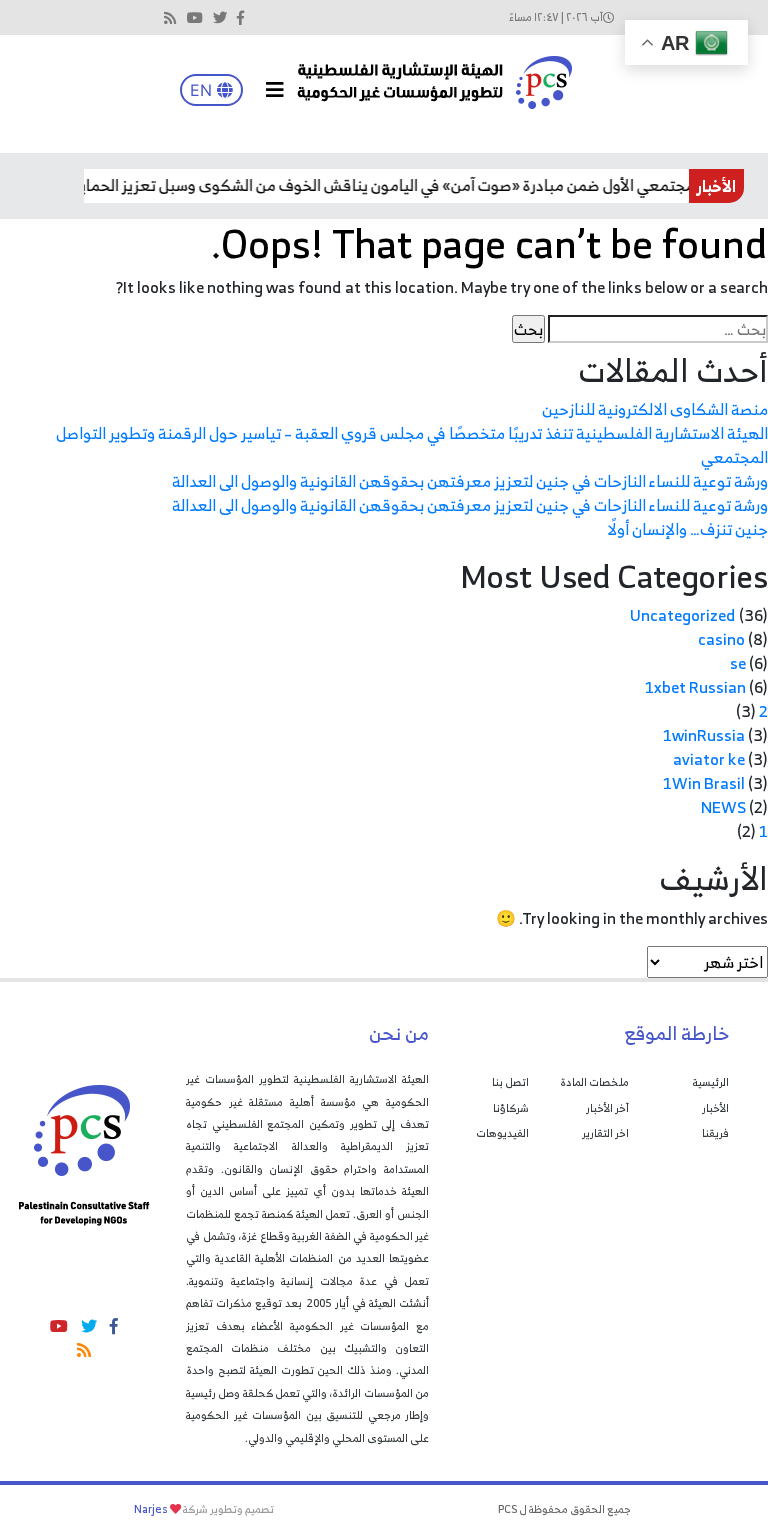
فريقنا (715, 1133)
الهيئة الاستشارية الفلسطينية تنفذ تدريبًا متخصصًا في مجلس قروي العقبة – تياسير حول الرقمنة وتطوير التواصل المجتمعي (412, 445)
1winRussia (704, 735)
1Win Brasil (704, 783)
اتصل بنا (510, 1082)
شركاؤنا (511, 1108)
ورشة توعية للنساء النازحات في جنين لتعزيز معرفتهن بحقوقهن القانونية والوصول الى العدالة (470, 481)
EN (203, 90)
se (738, 663)
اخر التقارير (605, 1133)
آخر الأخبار (607, 1108)
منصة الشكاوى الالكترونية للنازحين (655, 409)
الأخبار (715, 1108)
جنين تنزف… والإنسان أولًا (687, 529)
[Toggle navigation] (275, 90)
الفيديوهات (502, 1133)
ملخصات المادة (594, 1082)
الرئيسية (711, 1082)
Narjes (151, 1509)
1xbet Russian (695, 687)
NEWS (723, 807)
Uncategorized (683, 615)
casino (721, 639)
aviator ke (709, 759)
